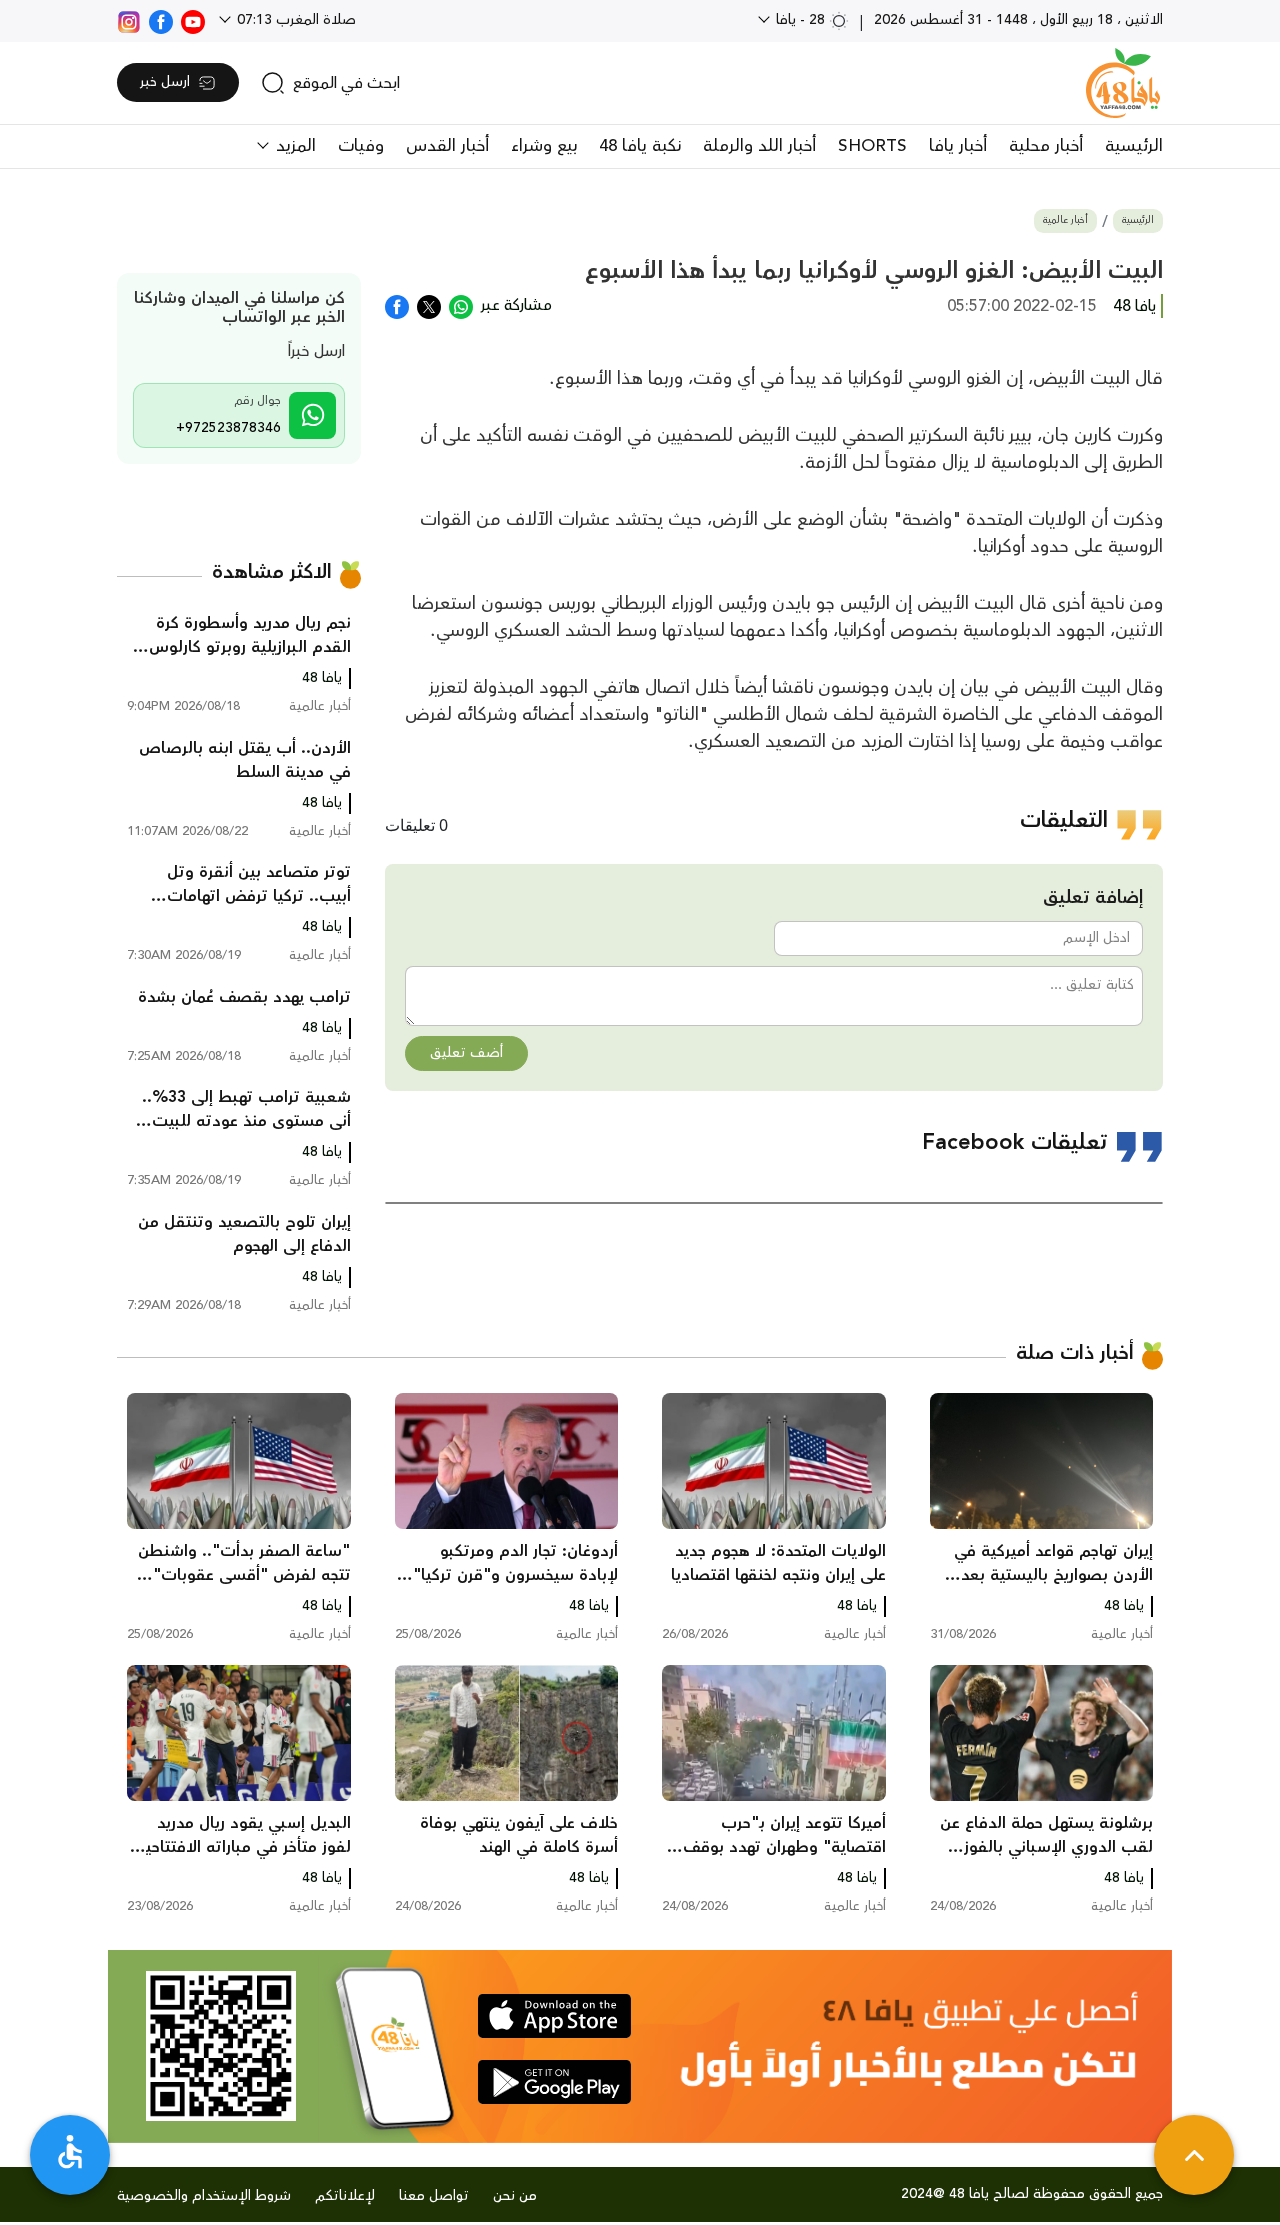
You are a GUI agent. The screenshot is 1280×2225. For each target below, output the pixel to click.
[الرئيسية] (1123, 83)
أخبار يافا (958, 146)
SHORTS (872, 146)
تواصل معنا (434, 2196)
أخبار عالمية (1065, 220)
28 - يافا (800, 20)
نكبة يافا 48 (640, 146)
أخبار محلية (1046, 146)
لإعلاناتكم (345, 2196)
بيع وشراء (544, 146)
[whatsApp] (461, 305)
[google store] (554, 2082)
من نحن (515, 2196)
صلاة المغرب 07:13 (294, 20)
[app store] (554, 2016)
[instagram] (129, 20)
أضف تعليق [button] (466, 1053)
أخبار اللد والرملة (759, 146)
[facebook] (161, 20)
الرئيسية (1134, 146)
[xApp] (429, 305)
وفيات (361, 146)
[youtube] (193, 20)
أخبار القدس (447, 146)
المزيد (293, 146)
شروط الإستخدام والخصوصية (204, 2196)
